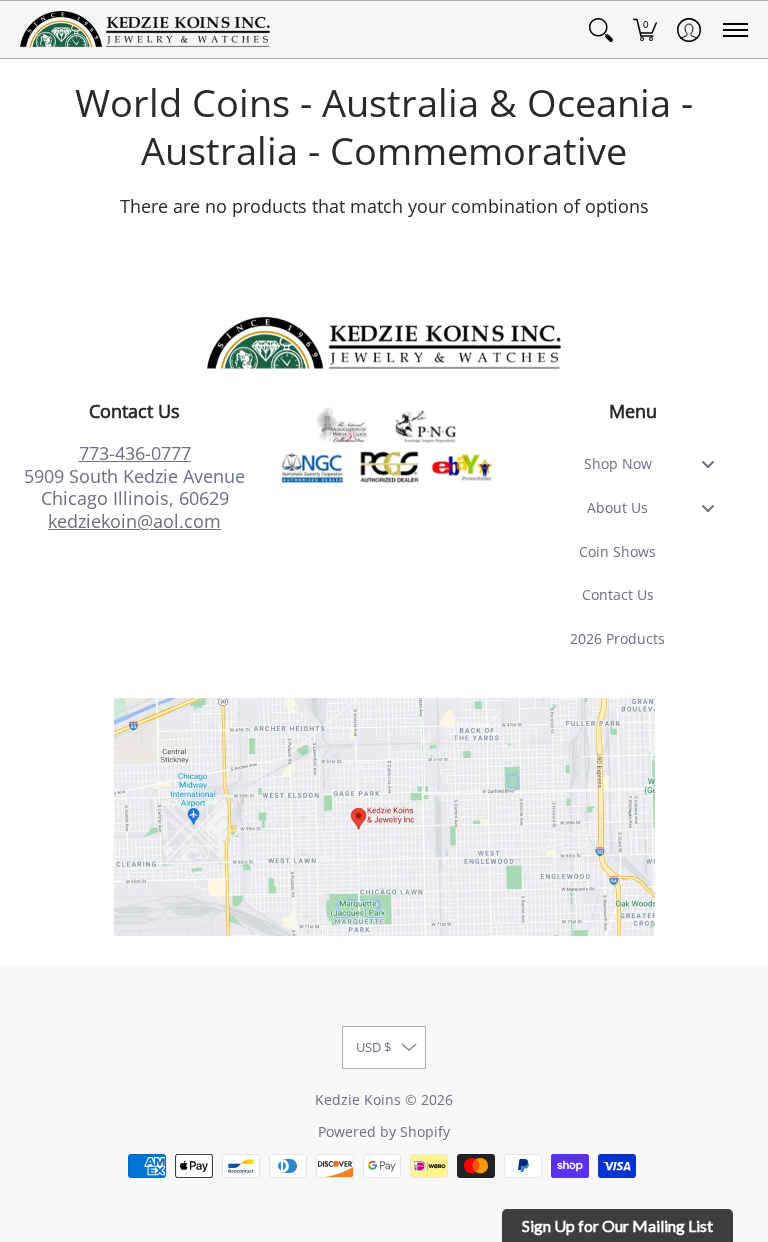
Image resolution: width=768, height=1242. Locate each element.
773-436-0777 (135, 453)
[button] (601, 29)
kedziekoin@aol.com (134, 521)
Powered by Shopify (384, 1132)
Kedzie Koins (358, 1100)
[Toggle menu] (714, 463)
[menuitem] (601, 29)
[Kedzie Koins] (145, 29)
